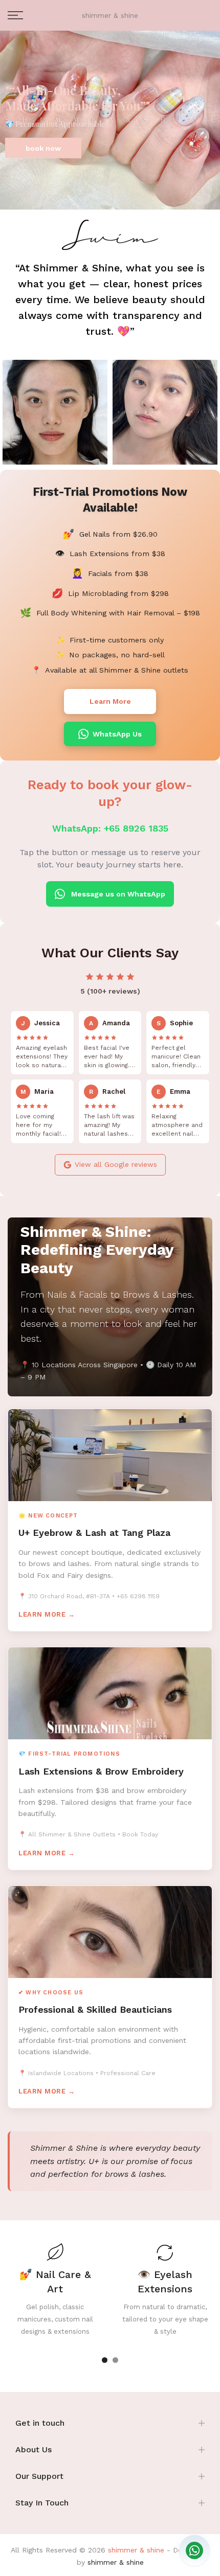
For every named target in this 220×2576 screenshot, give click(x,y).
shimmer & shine (110, 15)
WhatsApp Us (117, 734)
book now (43, 148)
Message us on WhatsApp (118, 894)
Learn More (110, 701)
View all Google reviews (116, 1164)
